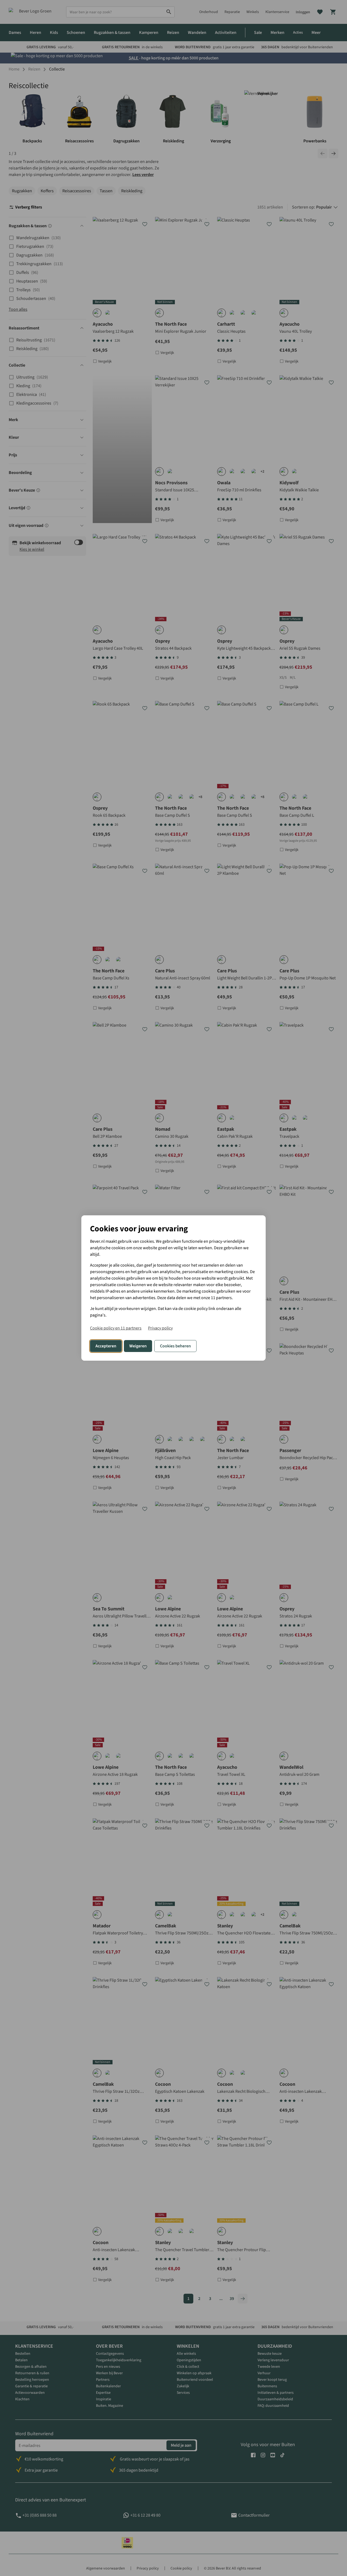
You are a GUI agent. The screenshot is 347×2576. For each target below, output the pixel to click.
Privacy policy (160, 1328)
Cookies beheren (175, 1346)
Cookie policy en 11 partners (116, 1328)
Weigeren (138, 1346)
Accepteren (106, 1346)
